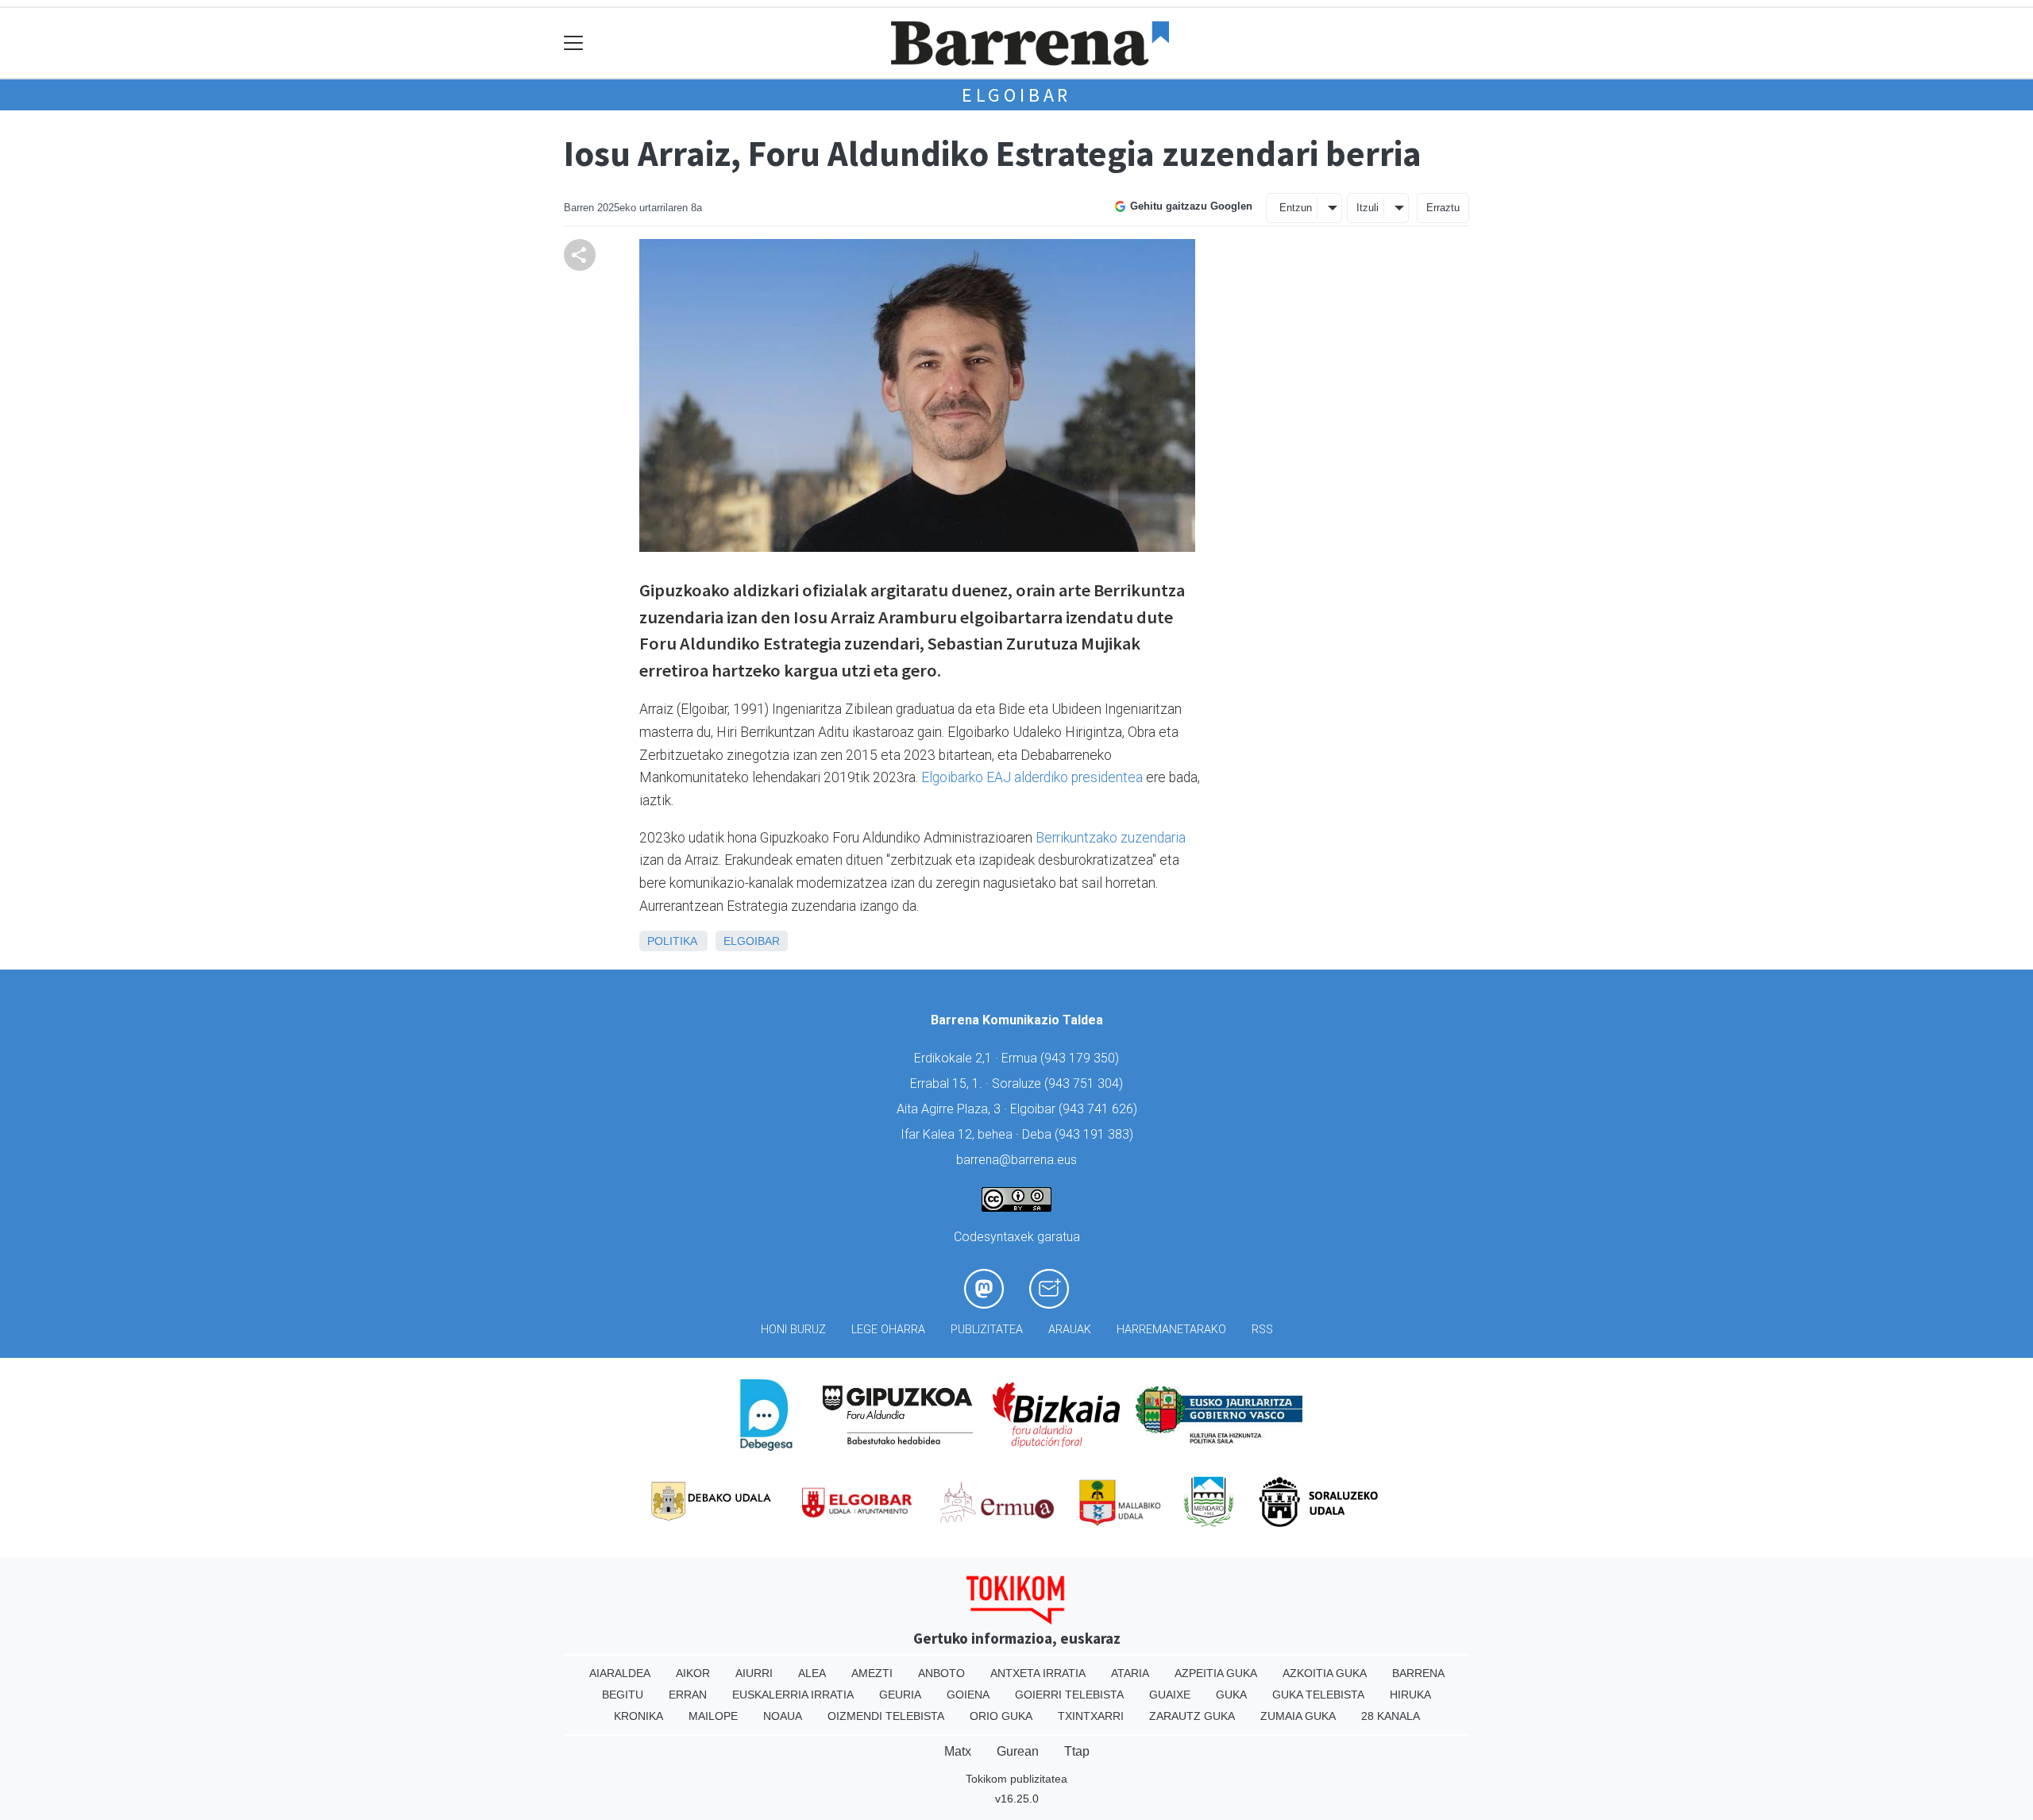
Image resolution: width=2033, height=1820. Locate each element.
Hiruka (1410, 1695)
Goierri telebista (1069, 1695)
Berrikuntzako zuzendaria (1111, 838)
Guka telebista (1318, 1695)
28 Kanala (1391, 1716)
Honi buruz (793, 1330)
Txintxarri (1091, 1716)
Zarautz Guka (1192, 1716)
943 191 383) (1096, 1134)
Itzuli (1368, 208)
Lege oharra (888, 1330)
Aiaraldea (620, 1673)
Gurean (1018, 1751)
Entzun (1296, 208)
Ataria (1130, 1673)
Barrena (1418, 1673)
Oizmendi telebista (886, 1716)
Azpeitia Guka (1216, 1673)
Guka (1231, 1695)
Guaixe (1170, 1695)
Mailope (713, 1716)
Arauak (1070, 1330)
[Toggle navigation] (574, 43)
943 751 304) (1086, 1084)
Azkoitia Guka (1325, 1673)
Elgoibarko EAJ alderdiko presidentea (1030, 777)
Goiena (968, 1695)
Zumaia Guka (1298, 1716)
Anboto (941, 1673)
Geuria (900, 1695)
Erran (688, 1695)
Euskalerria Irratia (793, 1695)
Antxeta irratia (1038, 1673)
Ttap (1077, 1751)
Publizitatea (987, 1330)
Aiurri (754, 1673)
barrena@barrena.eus (1016, 1160)
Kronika (638, 1716)
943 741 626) (1100, 1109)
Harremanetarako (1171, 1330)
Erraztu (1443, 208)
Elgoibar (1016, 95)
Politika (672, 941)
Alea (812, 1673)
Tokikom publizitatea (1016, 1779)
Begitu (623, 1695)
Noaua (783, 1716)
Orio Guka (1001, 1716)
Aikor (693, 1673)
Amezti (872, 1673)
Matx (958, 1751)
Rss (1262, 1330)
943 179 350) (1082, 1058)
